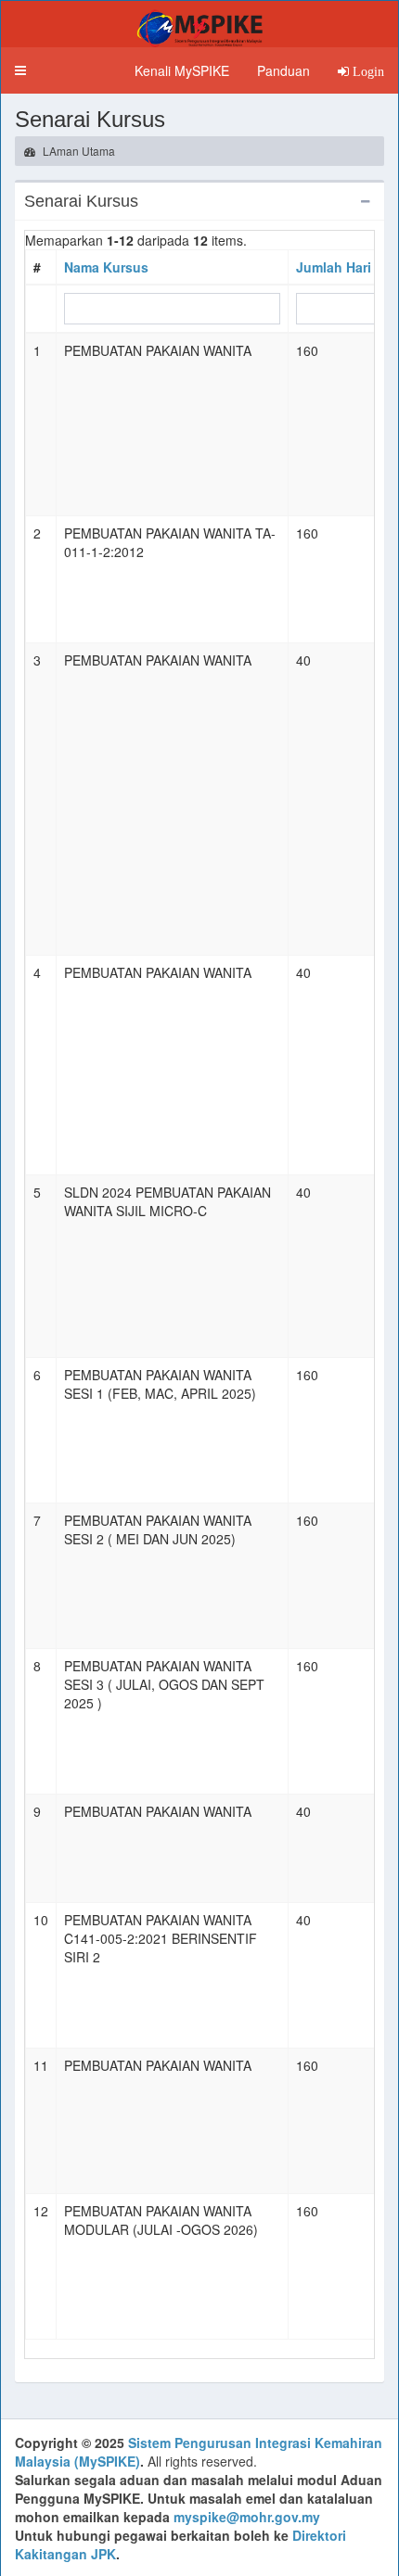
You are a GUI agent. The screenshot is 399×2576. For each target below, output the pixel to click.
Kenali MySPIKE (182, 70)
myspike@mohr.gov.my (247, 2517)
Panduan (283, 70)
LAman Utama (77, 151)
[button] (20, 70)
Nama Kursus (106, 267)
